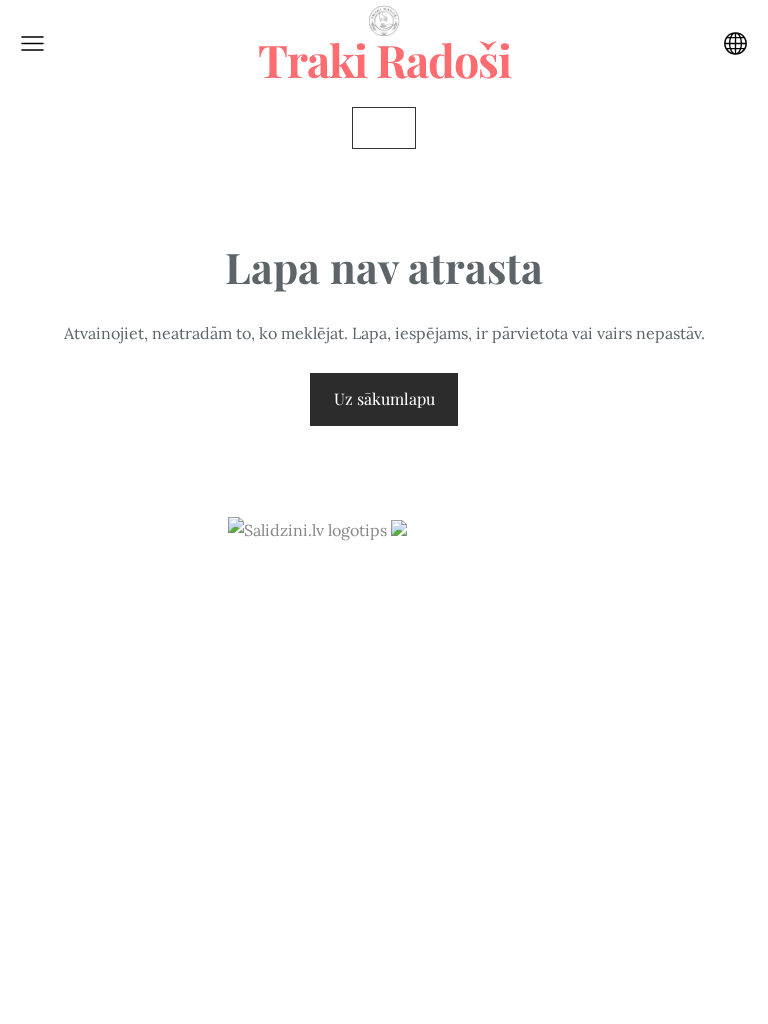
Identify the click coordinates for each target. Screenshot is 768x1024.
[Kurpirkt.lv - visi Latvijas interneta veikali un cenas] (466, 530)
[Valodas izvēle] (735, 43)
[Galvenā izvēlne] (32, 43)
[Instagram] (384, 585)
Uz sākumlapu (384, 398)
